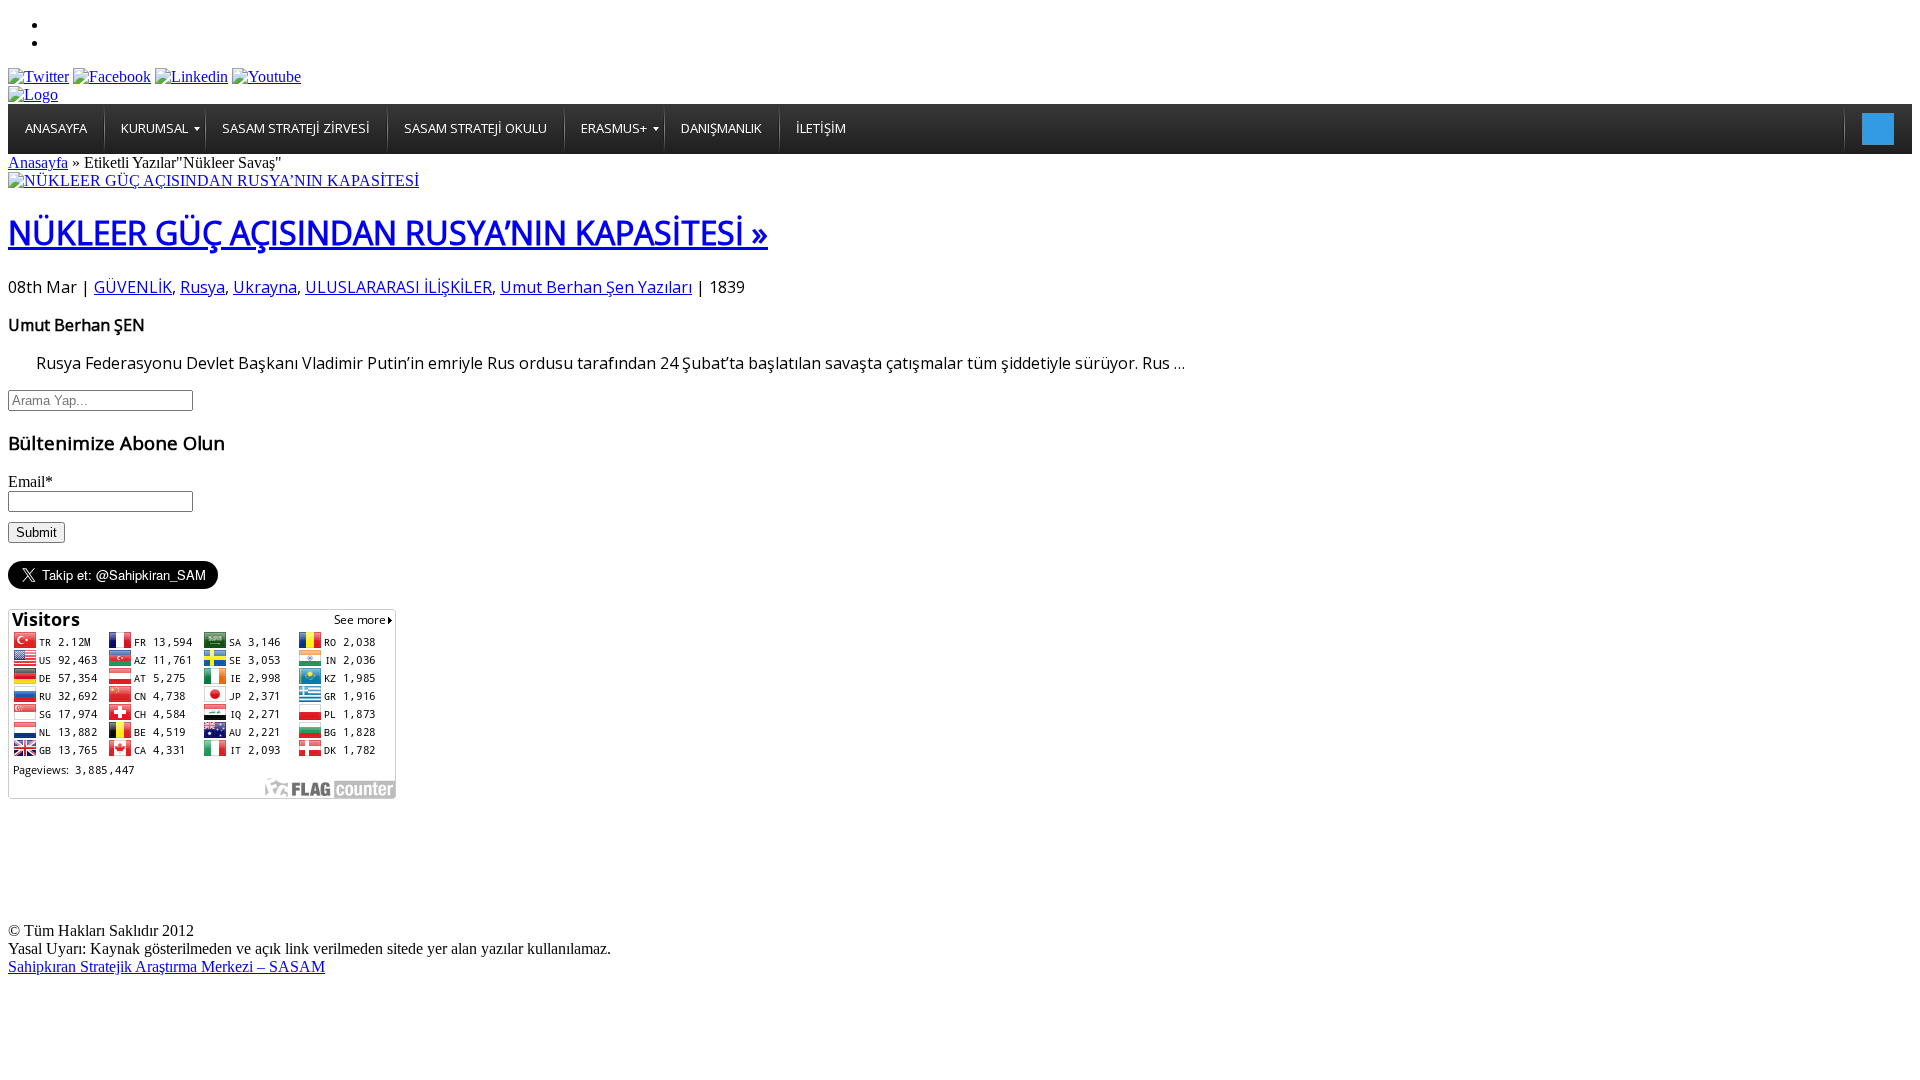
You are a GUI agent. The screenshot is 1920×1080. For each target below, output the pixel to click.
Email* (30, 481)
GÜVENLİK (133, 287)
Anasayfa (38, 162)
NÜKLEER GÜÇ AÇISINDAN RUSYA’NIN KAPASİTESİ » (388, 232)
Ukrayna (265, 287)
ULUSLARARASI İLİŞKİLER (398, 287)
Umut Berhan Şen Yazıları (596, 287)
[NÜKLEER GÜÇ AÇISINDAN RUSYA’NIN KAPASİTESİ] (213, 180)
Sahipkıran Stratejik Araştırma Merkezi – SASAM (166, 966)
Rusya (202, 287)
